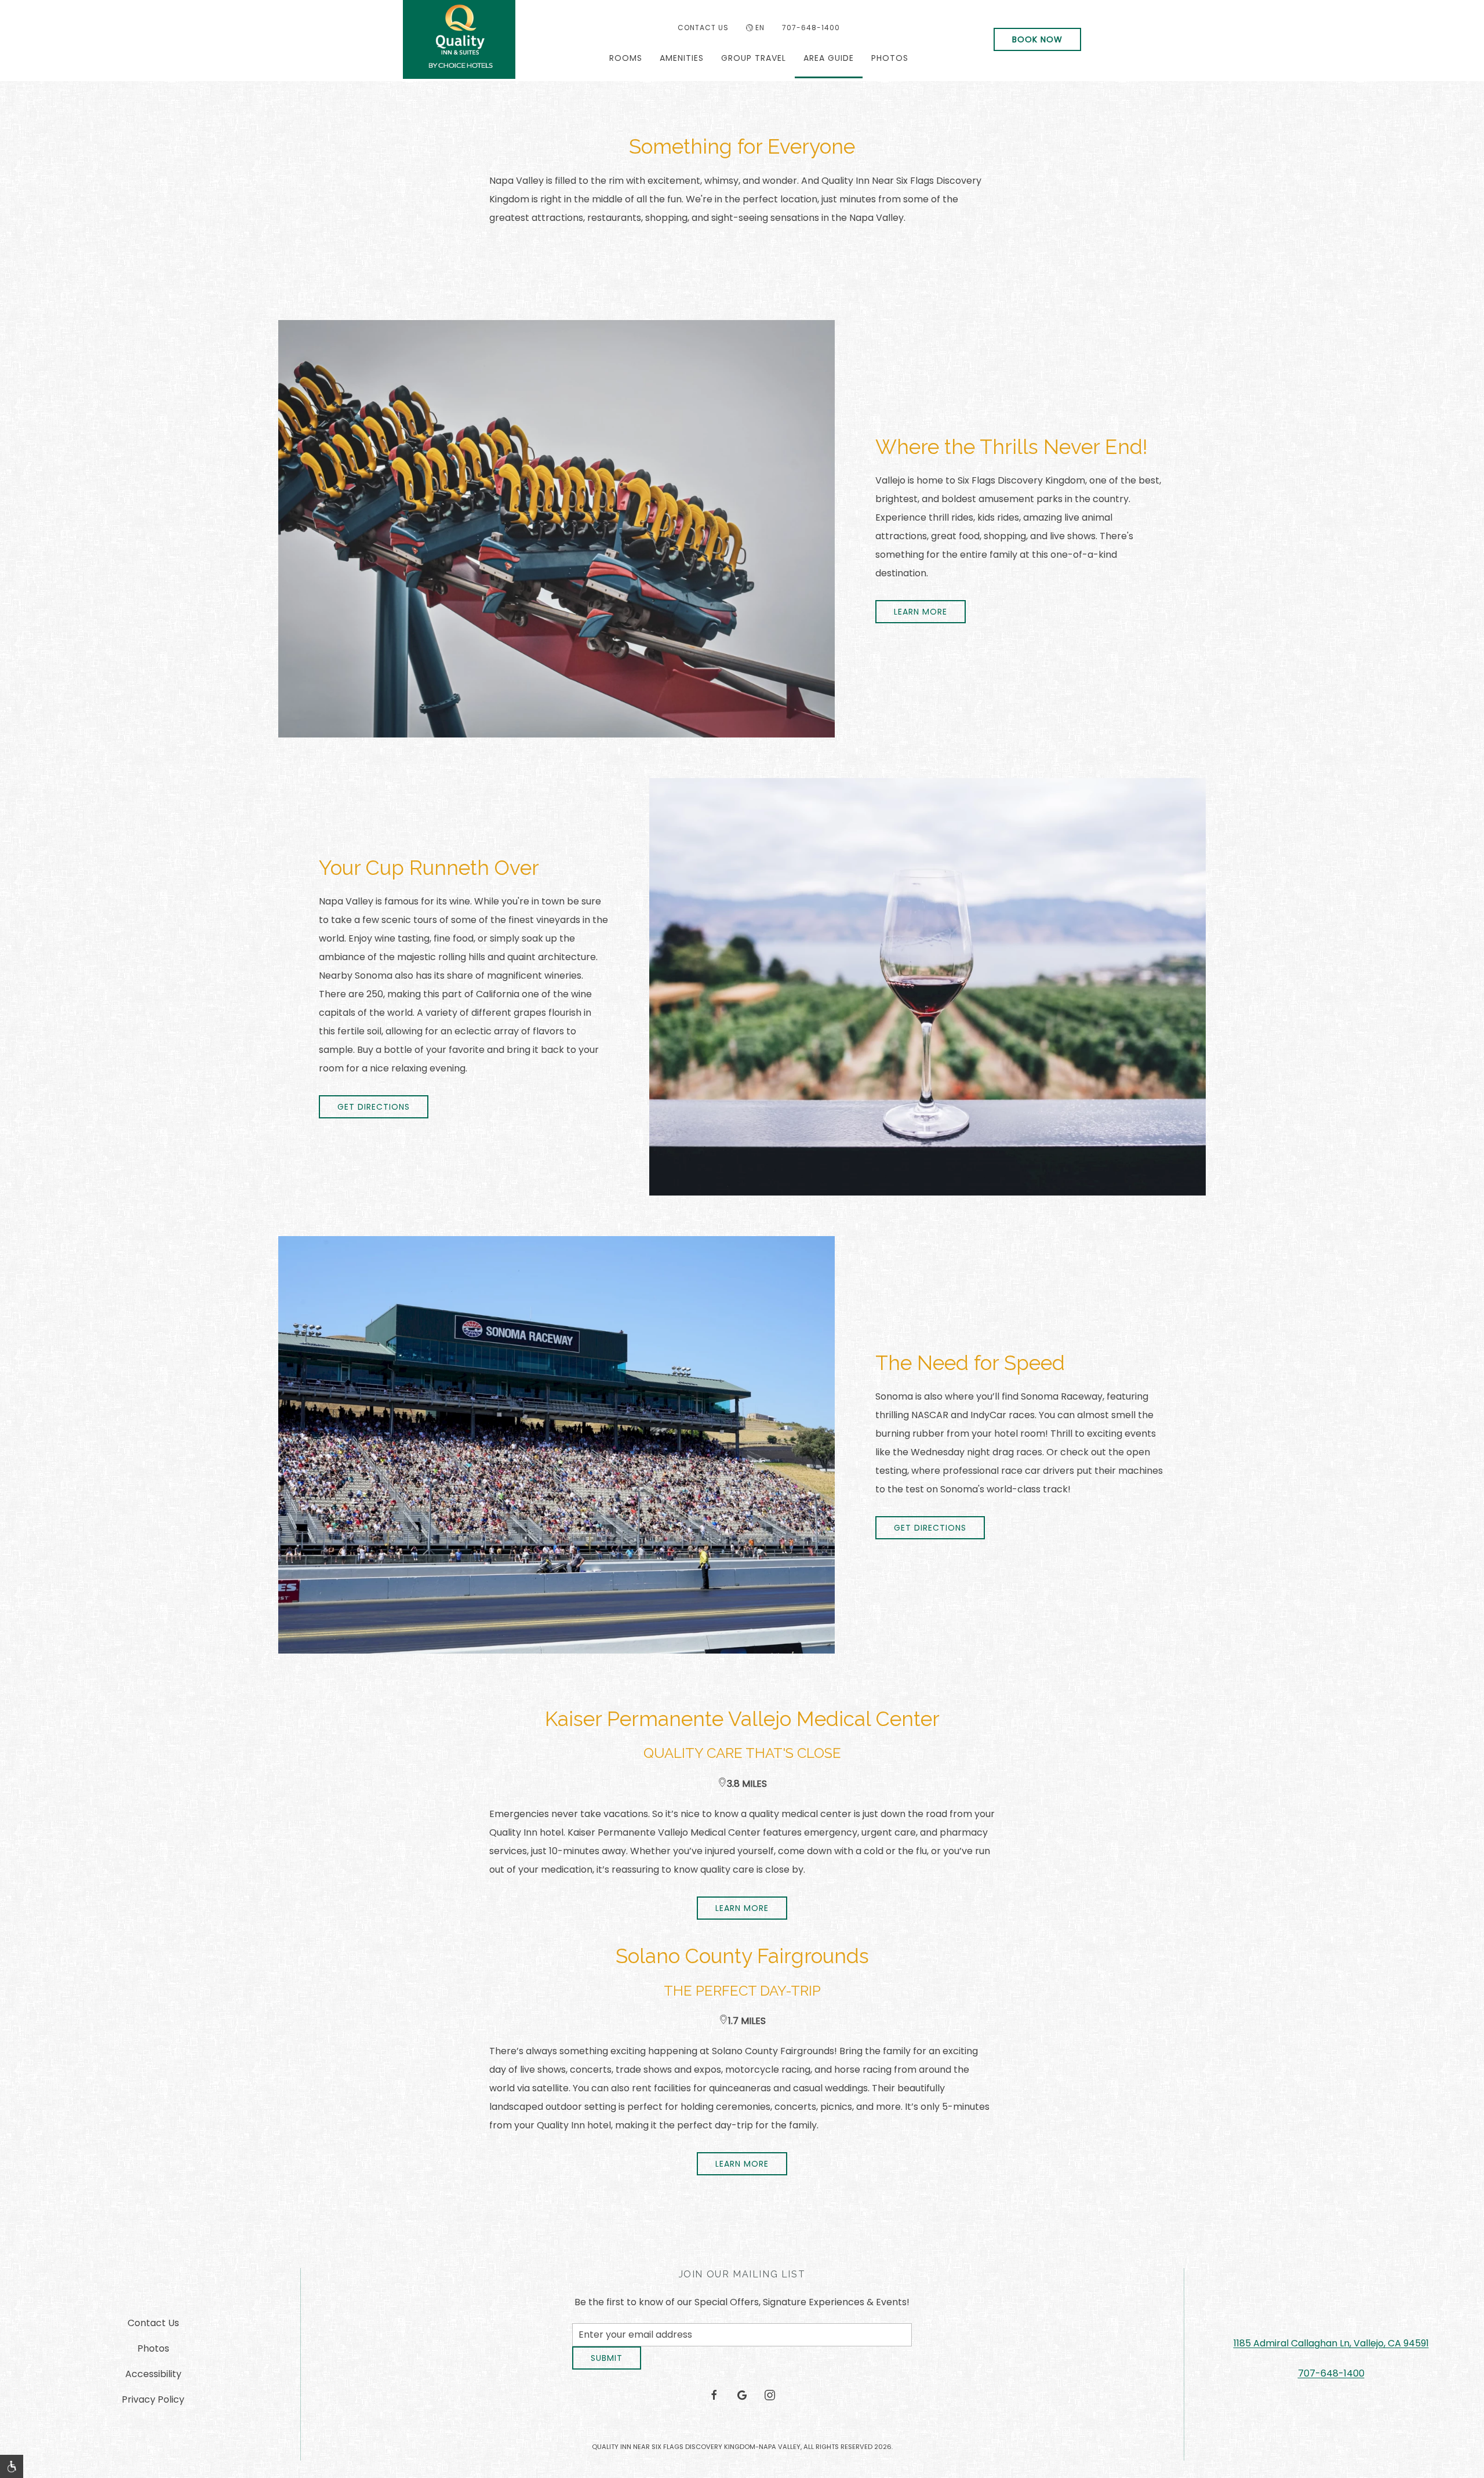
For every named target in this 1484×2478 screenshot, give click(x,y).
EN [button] (760, 28)
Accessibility (153, 2379)
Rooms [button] (626, 58)
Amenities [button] (682, 58)
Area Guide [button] (829, 58)
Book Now (1037, 39)
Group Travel (754, 58)
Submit (607, 2367)
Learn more (921, 612)
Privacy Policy (153, 2404)
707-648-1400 (811, 28)
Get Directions (374, 1107)
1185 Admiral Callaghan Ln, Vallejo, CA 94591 (1331, 2348)
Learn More (742, 1908)
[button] (12, 2466)
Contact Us (703, 28)
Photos (890, 58)
